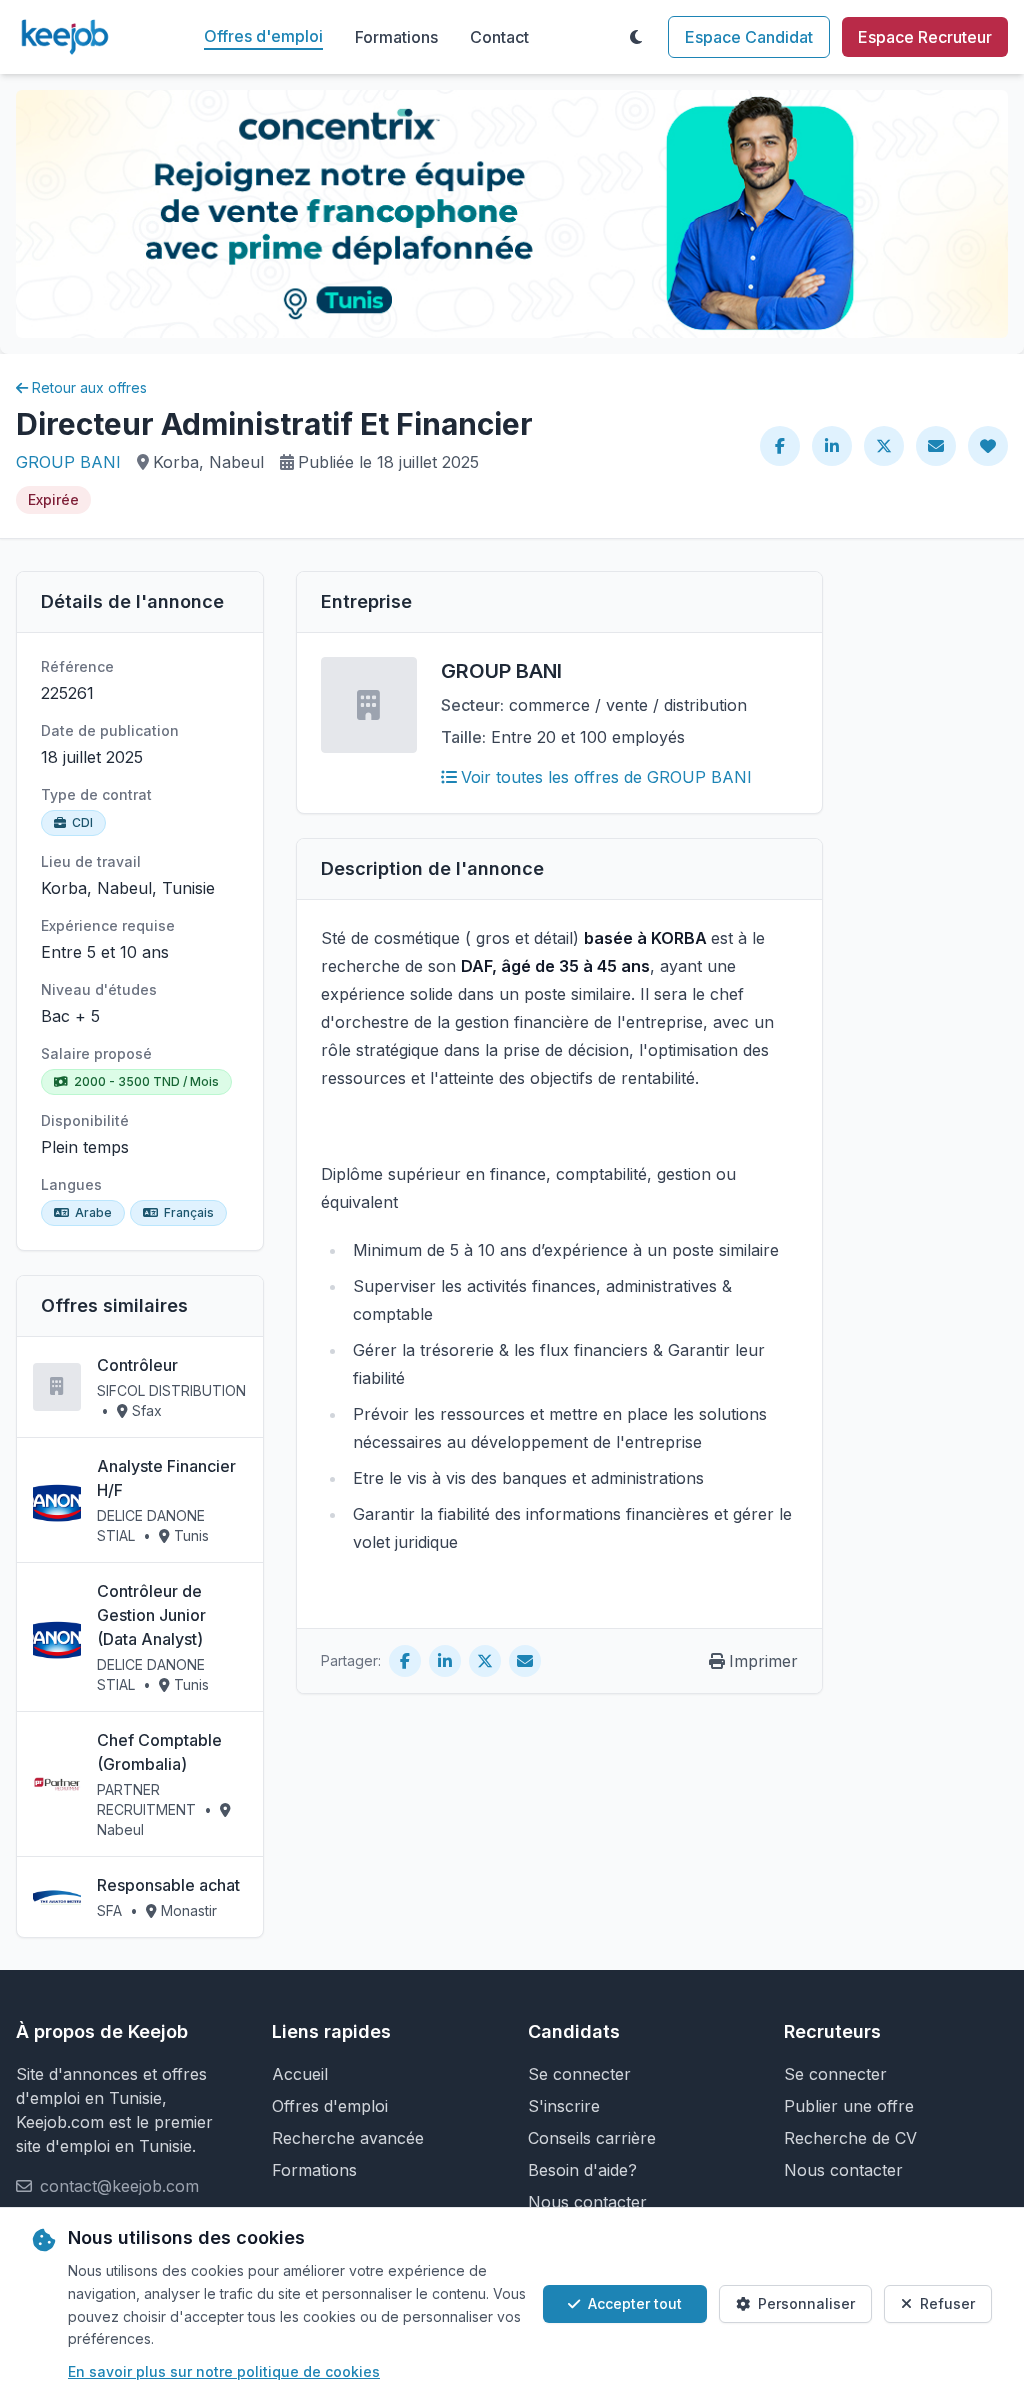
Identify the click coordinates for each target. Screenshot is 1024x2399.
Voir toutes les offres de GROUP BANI (606, 777)
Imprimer (763, 1661)
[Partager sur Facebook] (780, 446)
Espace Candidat (749, 37)
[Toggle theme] (636, 37)
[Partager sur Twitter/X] (884, 446)
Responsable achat (168, 1885)
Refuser (947, 2303)
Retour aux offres (89, 387)
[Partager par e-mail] (936, 446)
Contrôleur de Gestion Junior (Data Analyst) (151, 1615)
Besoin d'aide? (582, 2170)
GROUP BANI (68, 462)
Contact (499, 37)
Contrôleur (137, 1365)
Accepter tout (635, 2303)
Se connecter (579, 2074)
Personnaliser (806, 2303)
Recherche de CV (850, 2138)
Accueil (300, 2074)
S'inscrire (564, 2106)
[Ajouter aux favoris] (988, 446)
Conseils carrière (592, 2138)
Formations (396, 37)
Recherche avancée (348, 2138)
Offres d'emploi (263, 36)
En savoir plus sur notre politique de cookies (224, 2371)
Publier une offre (849, 2106)
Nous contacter (587, 2202)
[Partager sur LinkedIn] (832, 446)
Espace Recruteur (925, 37)
